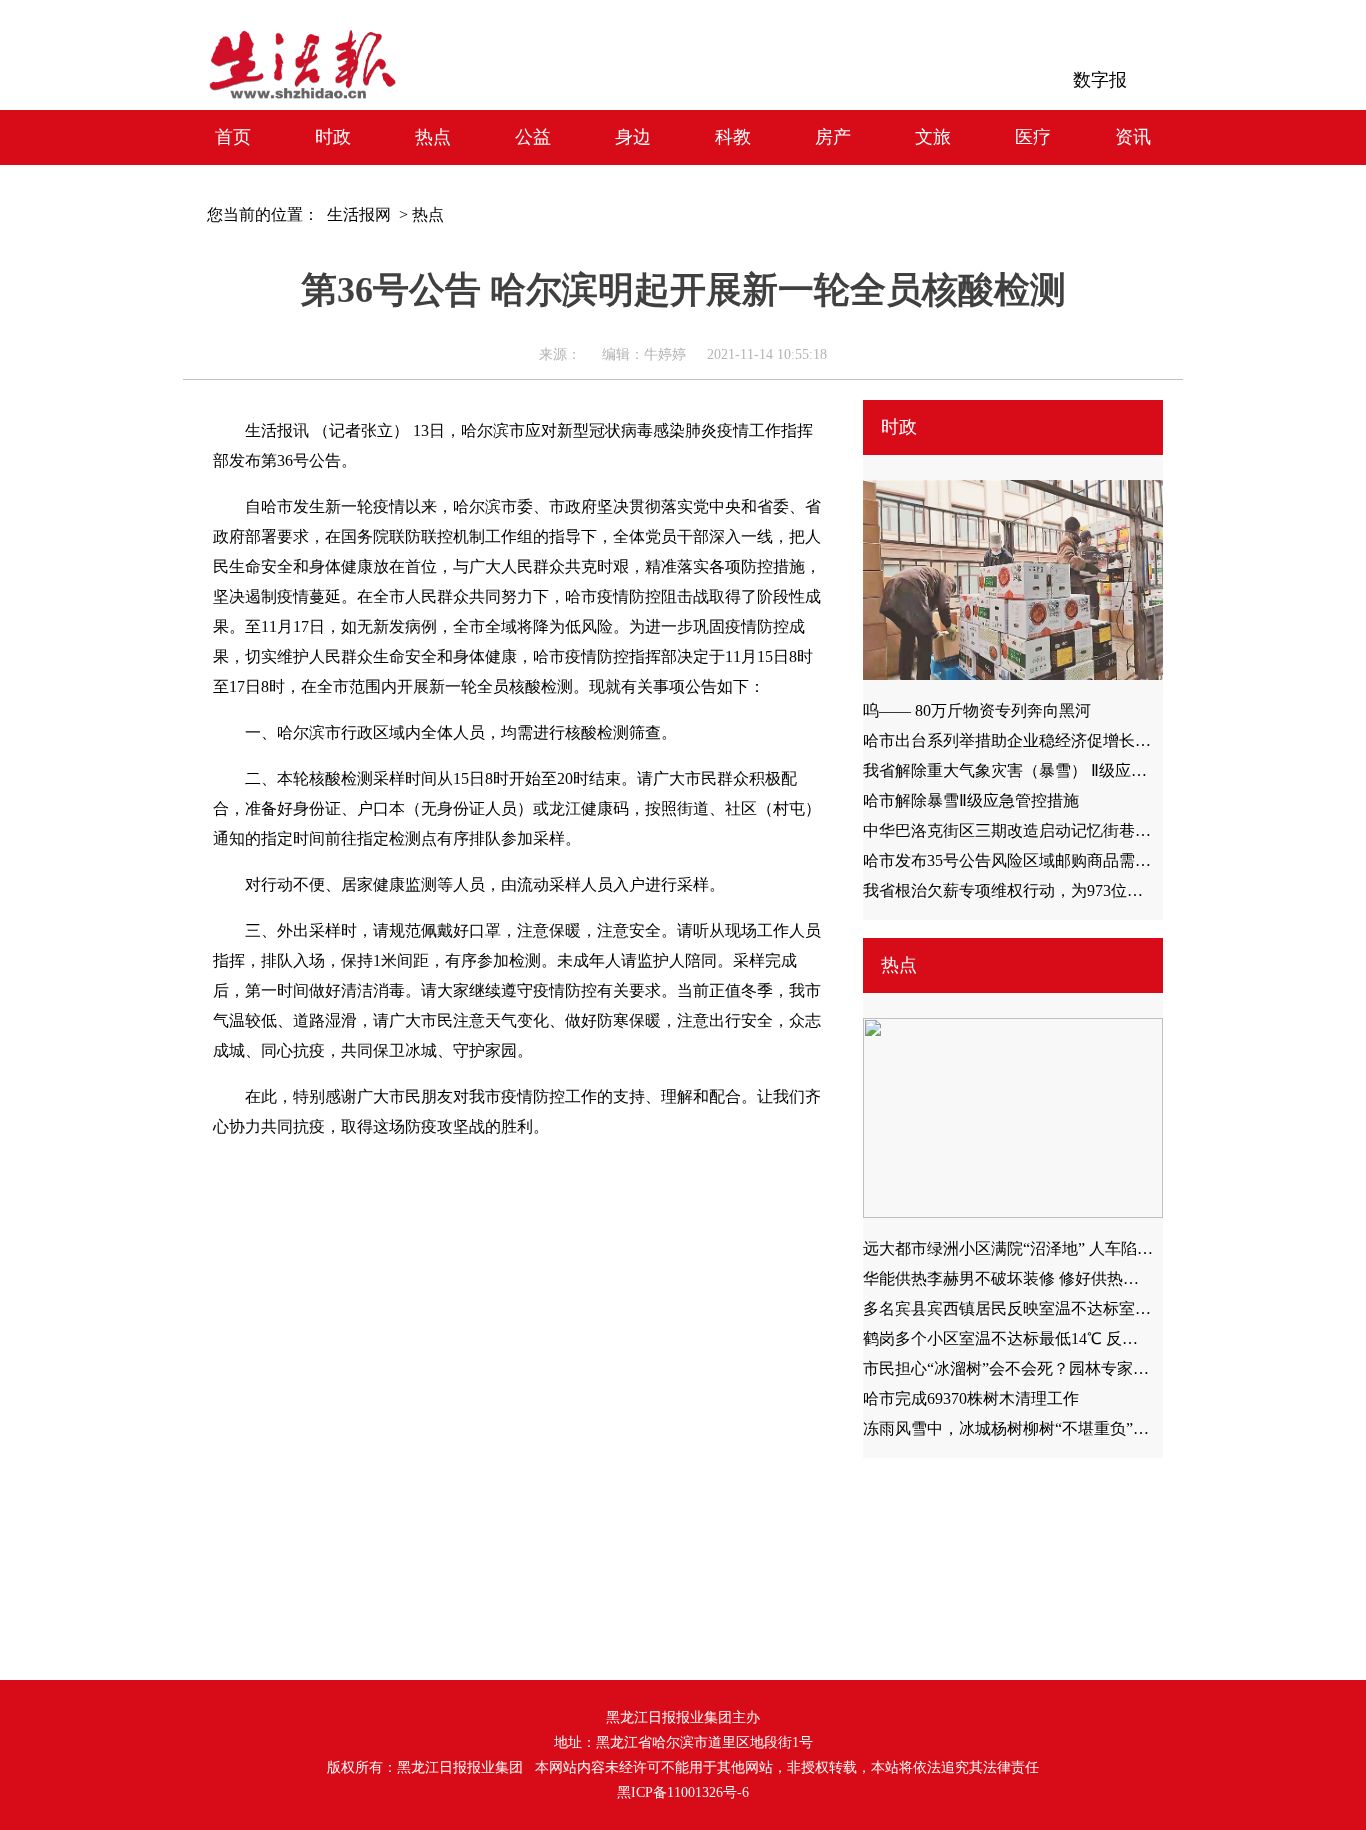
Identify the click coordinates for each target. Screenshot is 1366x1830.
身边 (633, 137)
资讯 (1133, 137)
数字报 (1100, 80)
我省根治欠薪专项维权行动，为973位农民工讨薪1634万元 (1067, 890)
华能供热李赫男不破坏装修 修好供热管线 (1009, 1278)
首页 (233, 137)
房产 (833, 137)
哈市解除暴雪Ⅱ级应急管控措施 (971, 800)
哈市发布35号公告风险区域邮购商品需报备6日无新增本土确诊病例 (1099, 860)
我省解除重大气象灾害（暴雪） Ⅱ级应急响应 (1021, 770)
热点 (433, 137)
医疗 (1033, 137)
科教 (733, 137)
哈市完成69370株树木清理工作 (971, 1398)
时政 (333, 137)
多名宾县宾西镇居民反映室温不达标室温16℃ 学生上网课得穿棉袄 (1096, 1308)
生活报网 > (363, 214)
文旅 (933, 137)
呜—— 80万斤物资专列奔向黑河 (977, 710)
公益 (533, 137)
